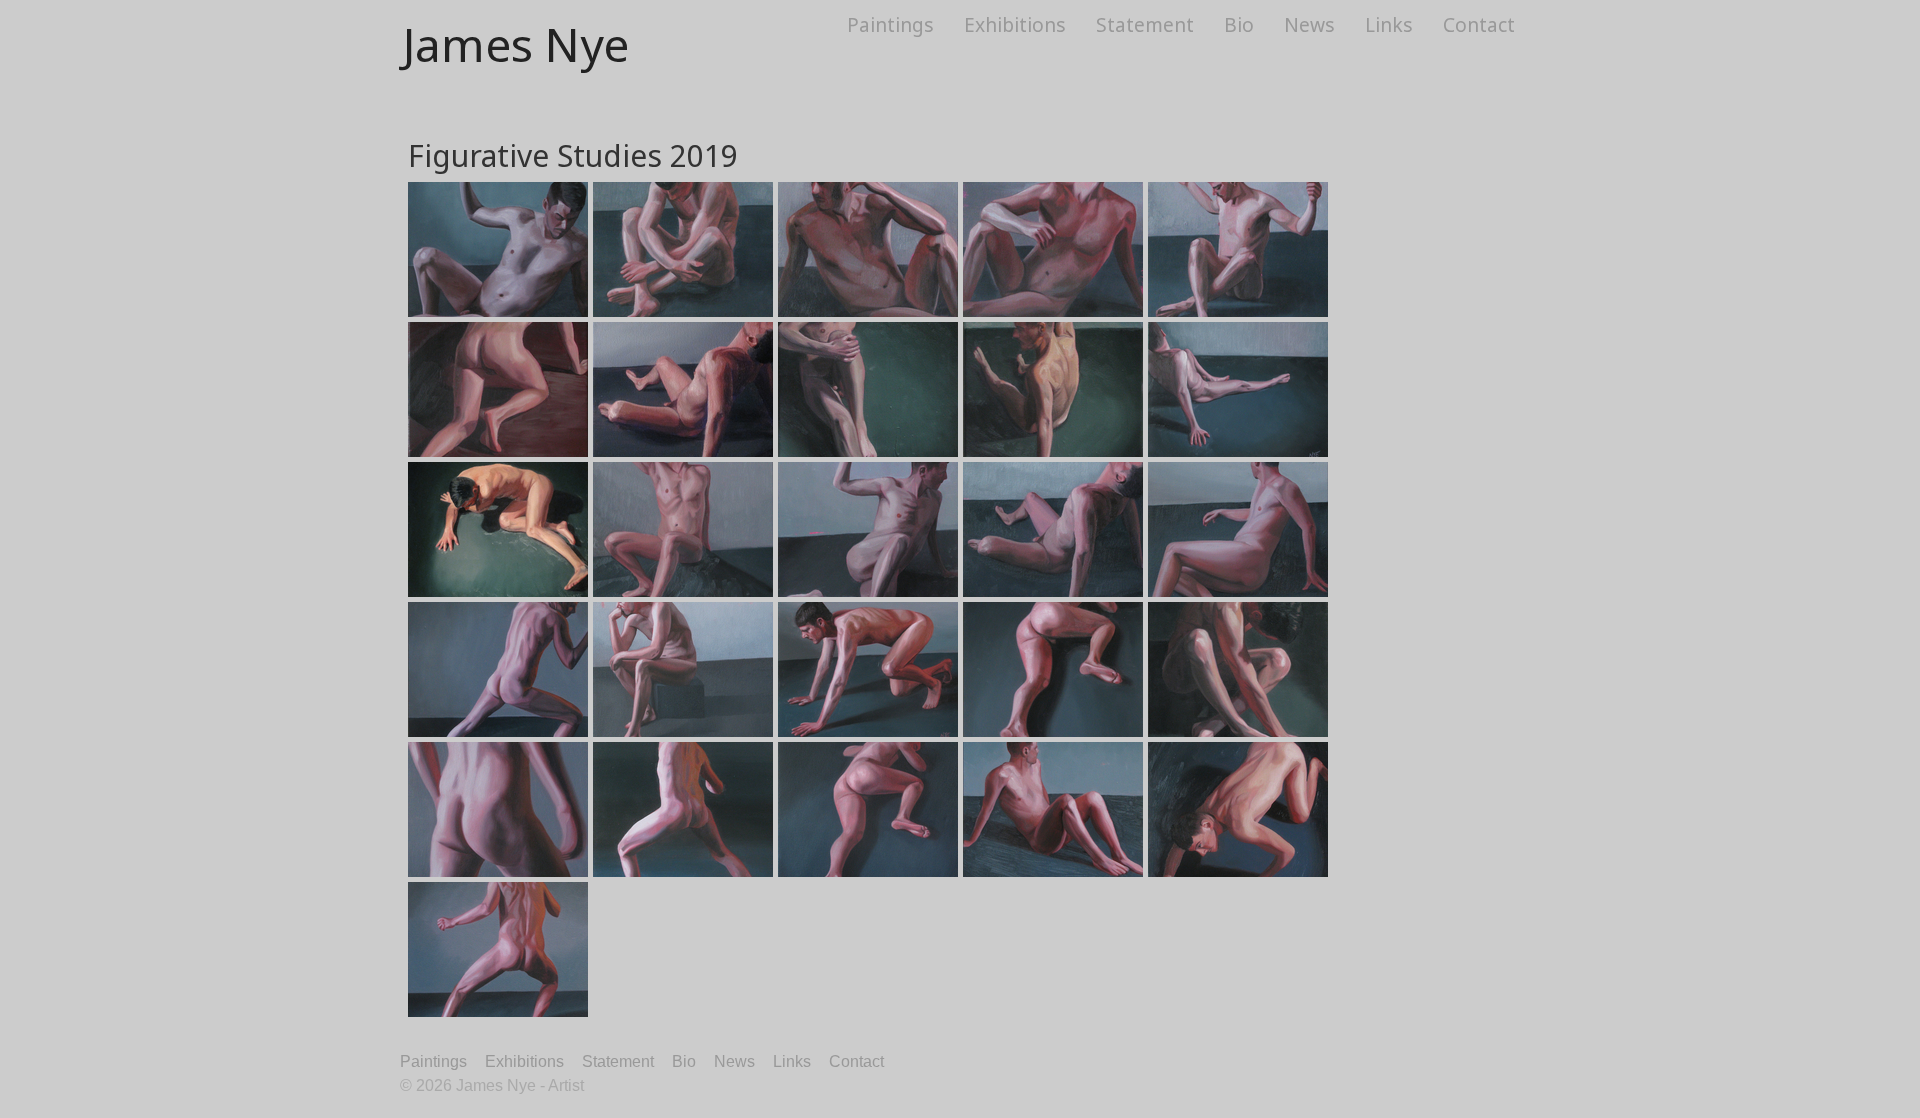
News (1309, 24)
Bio (1239, 24)
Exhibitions (1015, 24)
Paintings (890, 24)
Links (1389, 24)
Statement (1145, 24)
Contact (1479, 24)
